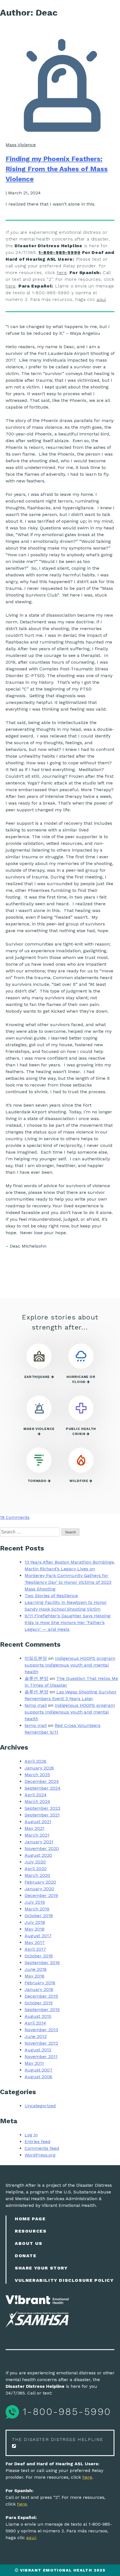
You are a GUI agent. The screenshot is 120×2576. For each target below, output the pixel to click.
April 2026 (35, 1761)
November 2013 (41, 2030)
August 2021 (38, 1822)
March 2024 (37, 1801)
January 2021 (39, 1842)
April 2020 (36, 1869)
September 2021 (42, 1815)
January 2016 (39, 1989)
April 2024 (36, 1795)
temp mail (36, 1705)
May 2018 (34, 1929)
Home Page (30, 2219)
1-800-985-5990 (59, 252)
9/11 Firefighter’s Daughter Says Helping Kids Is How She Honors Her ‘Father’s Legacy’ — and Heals (68, 1622)
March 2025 (37, 1775)
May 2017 (35, 1942)
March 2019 (37, 1909)
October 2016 (39, 1956)
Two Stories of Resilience (51, 1596)
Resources (31, 2231)
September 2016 (42, 1963)
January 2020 (39, 1889)
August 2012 (38, 2050)
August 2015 (38, 2016)
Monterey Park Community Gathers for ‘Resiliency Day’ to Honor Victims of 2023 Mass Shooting (68, 1582)
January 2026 (39, 1768)
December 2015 (41, 1996)
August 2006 (38, 2077)
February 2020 (40, 1882)
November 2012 (41, 2043)
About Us (29, 2243)
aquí (101, 299)
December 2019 (41, 1895)
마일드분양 (36, 1658)
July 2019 (35, 1902)
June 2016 (36, 1969)
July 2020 (35, 1862)
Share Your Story (41, 2268)
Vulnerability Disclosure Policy (64, 2280)
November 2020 (42, 1848)
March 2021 (37, 1835)
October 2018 (39, 1916)
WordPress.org (40, 2155)
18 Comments (15, 1517)
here (62, 273)
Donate (26, 2256)
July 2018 (35, 1922)
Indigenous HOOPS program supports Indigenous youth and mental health (70, 1665)
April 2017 (35, 1949)
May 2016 (34, 1976)
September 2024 (43, 1788)
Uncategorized (40, 2106)
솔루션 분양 (36, 1678)
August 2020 (38, 1855)
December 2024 (42, 1781)
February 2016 (40, 1983)
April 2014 (35, 2023)
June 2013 (36, 2036)
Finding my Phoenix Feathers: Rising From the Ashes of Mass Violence (57, 169)
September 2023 (42, 1808)
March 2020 (37, 1875)
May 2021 (34, 1828)
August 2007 (39, 2070)
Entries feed (38, 2142)
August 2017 (38, 1936)
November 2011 (41, 2057)
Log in (31, 2135)
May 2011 (34, 2063)
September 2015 (42, 2010)
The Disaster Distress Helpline (58, 2439)
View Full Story (58, 1274)
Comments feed (42, 2148)
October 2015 (39, 2003)
